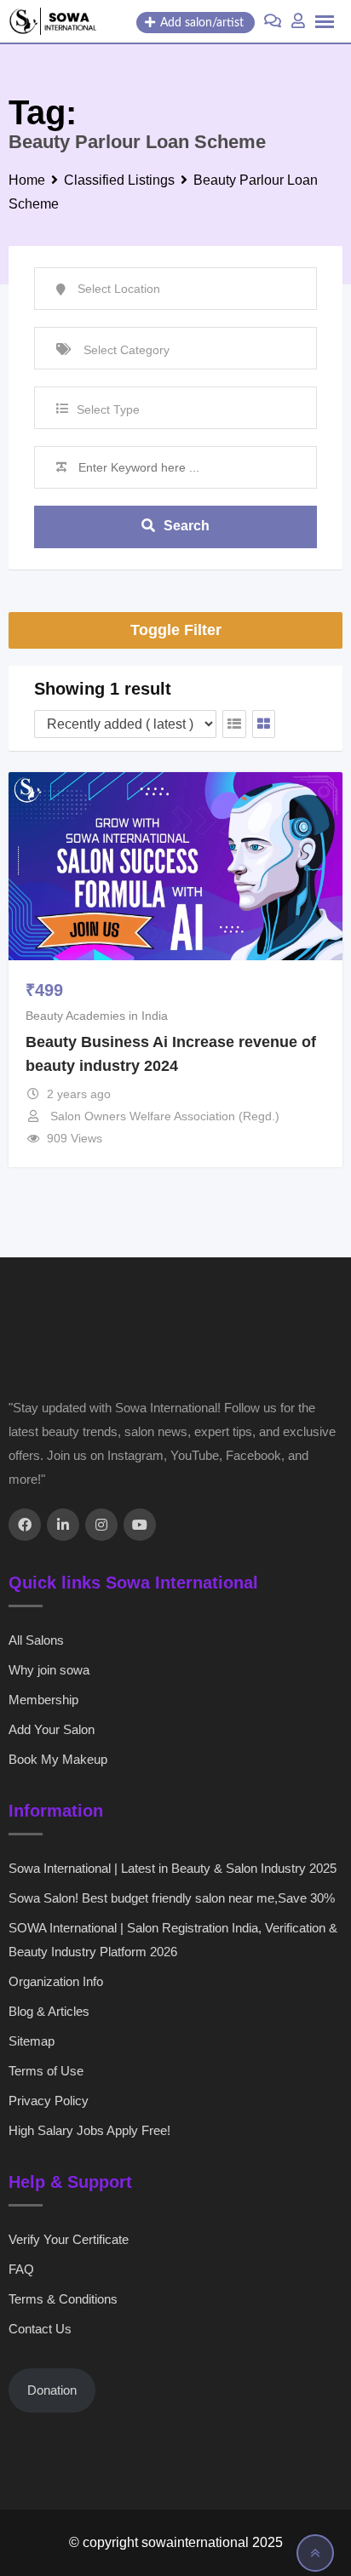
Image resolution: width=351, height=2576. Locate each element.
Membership (43, 1700)
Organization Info (56, 1981)
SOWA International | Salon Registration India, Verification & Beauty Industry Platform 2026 (173, 1940)
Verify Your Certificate (69, 2239)
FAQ (21, 2269)
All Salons (36, 1640)
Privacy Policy (49, 2101)
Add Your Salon (52, 1729)
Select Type (108, 409)
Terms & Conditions (63, 2299)
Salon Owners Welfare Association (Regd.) (165, 1116)
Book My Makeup (58, 1759)
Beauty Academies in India (97, 1016)
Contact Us (40, 2329)
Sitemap (32, 2041)
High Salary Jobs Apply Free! (89, 2130)
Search (187, 526)
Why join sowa (49, 1670)
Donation (52, 2390)
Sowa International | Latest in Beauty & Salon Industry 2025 (173, 1868)
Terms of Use (46, 2071)
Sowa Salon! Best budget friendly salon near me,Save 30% (172, 1898)
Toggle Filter (176, 630)
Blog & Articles (49, 2011)
